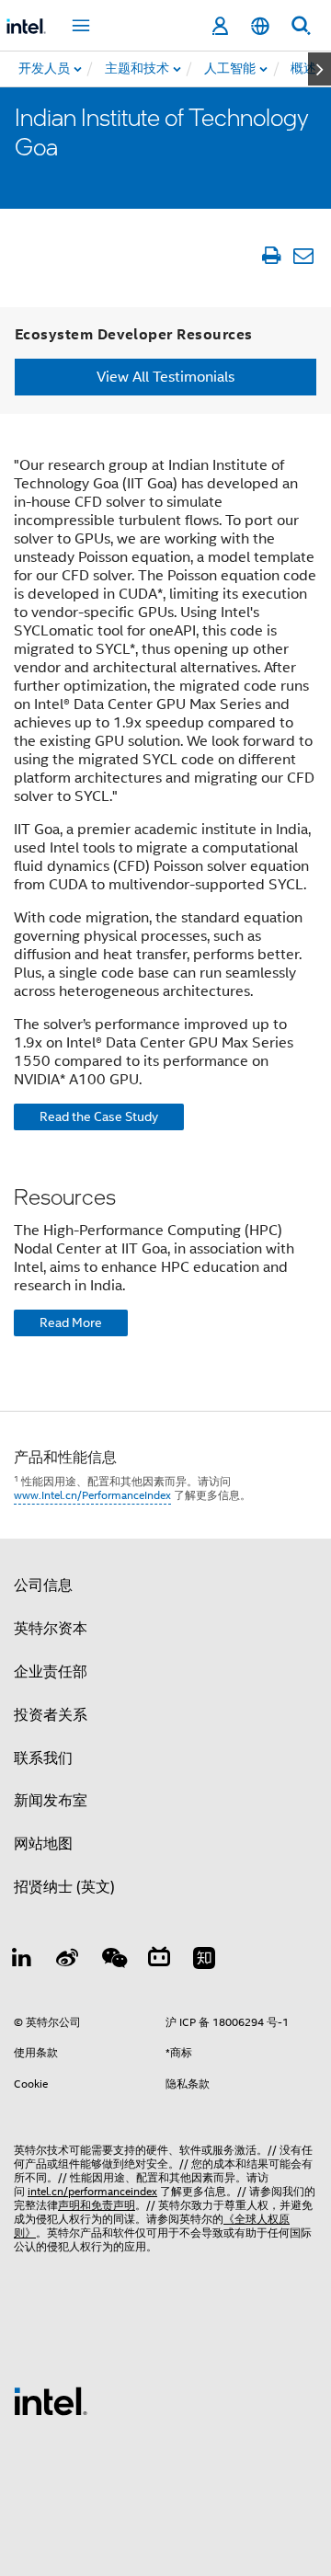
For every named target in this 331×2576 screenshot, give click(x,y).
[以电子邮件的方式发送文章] (303, 255)
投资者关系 (51, 1715)
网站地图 (43, 1844)
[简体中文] (260, 26)
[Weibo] (68, 1961)
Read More (71, 1322)
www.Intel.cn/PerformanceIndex (92, 1495)
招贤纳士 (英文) (64, 1887)
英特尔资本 (51, 1629)
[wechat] (113, 1961)
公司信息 (43, 1586)
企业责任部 (51, 1672)
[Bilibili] (159, 1961)
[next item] (320, 69)
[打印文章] (271, 255)
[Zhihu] (204, 1961)
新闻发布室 (51, 1801)
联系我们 (43, 1758)
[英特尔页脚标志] (51, 2400)
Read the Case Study (99, 1116)
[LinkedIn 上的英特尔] (22, 1961)
